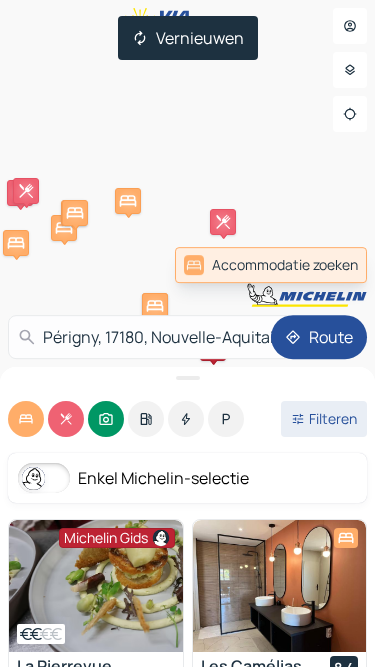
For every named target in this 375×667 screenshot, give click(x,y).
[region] (96, 586)
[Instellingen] (350, 70)
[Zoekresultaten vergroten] (187, 378)
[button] (223, 222)
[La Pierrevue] (96, 586)
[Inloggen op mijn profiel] (350, 26)
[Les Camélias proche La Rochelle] (280, 586)
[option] (26, 419)
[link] (323, 265)
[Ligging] (350, 114)
